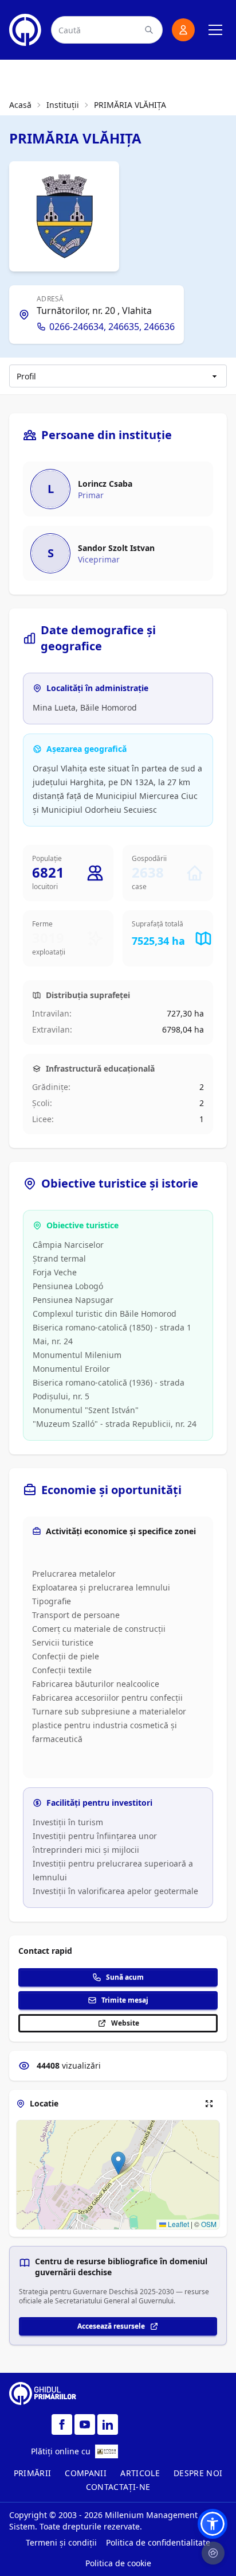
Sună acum (125, 1977)
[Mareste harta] (209, 2104)
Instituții (63, 105)
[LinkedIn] (108, 2424)
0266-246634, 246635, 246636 (112, 327)
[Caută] (149, 30)
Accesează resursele (111, 2326)
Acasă (20, 105)
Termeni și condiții (61, 2542)
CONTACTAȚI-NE (118, 2487)
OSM (209, 2224)
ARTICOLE (140, 2473)
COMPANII (86, 2473)
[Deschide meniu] (215, 30)
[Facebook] (62, 2424)
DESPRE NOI (198, 2473)
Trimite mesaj (125, 2000)
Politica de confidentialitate (158, 2542)
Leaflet (178, 2224)
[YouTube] (85, 2424)
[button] (118, 2163)
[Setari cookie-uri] (213, 2553)
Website (125, 2023)
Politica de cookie (118, 2563)
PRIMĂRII (33, 2473)
